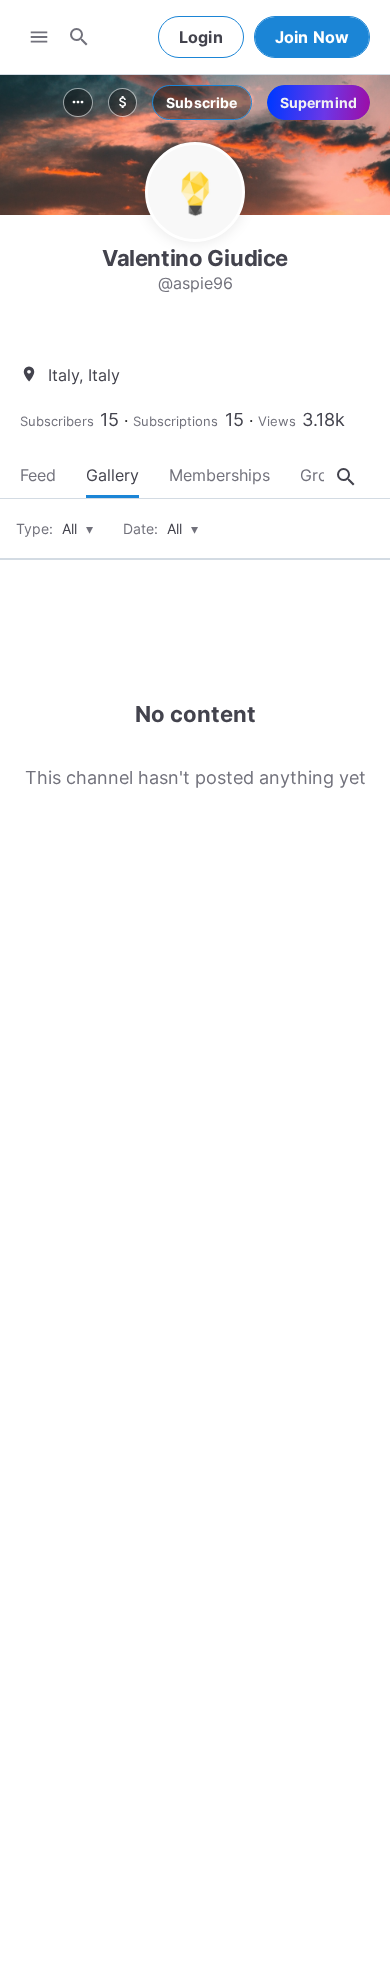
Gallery (112, 475)
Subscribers (57, 421)
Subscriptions (175, 421)
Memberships (219, 475)
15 (109, 419)
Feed (38, 475)
